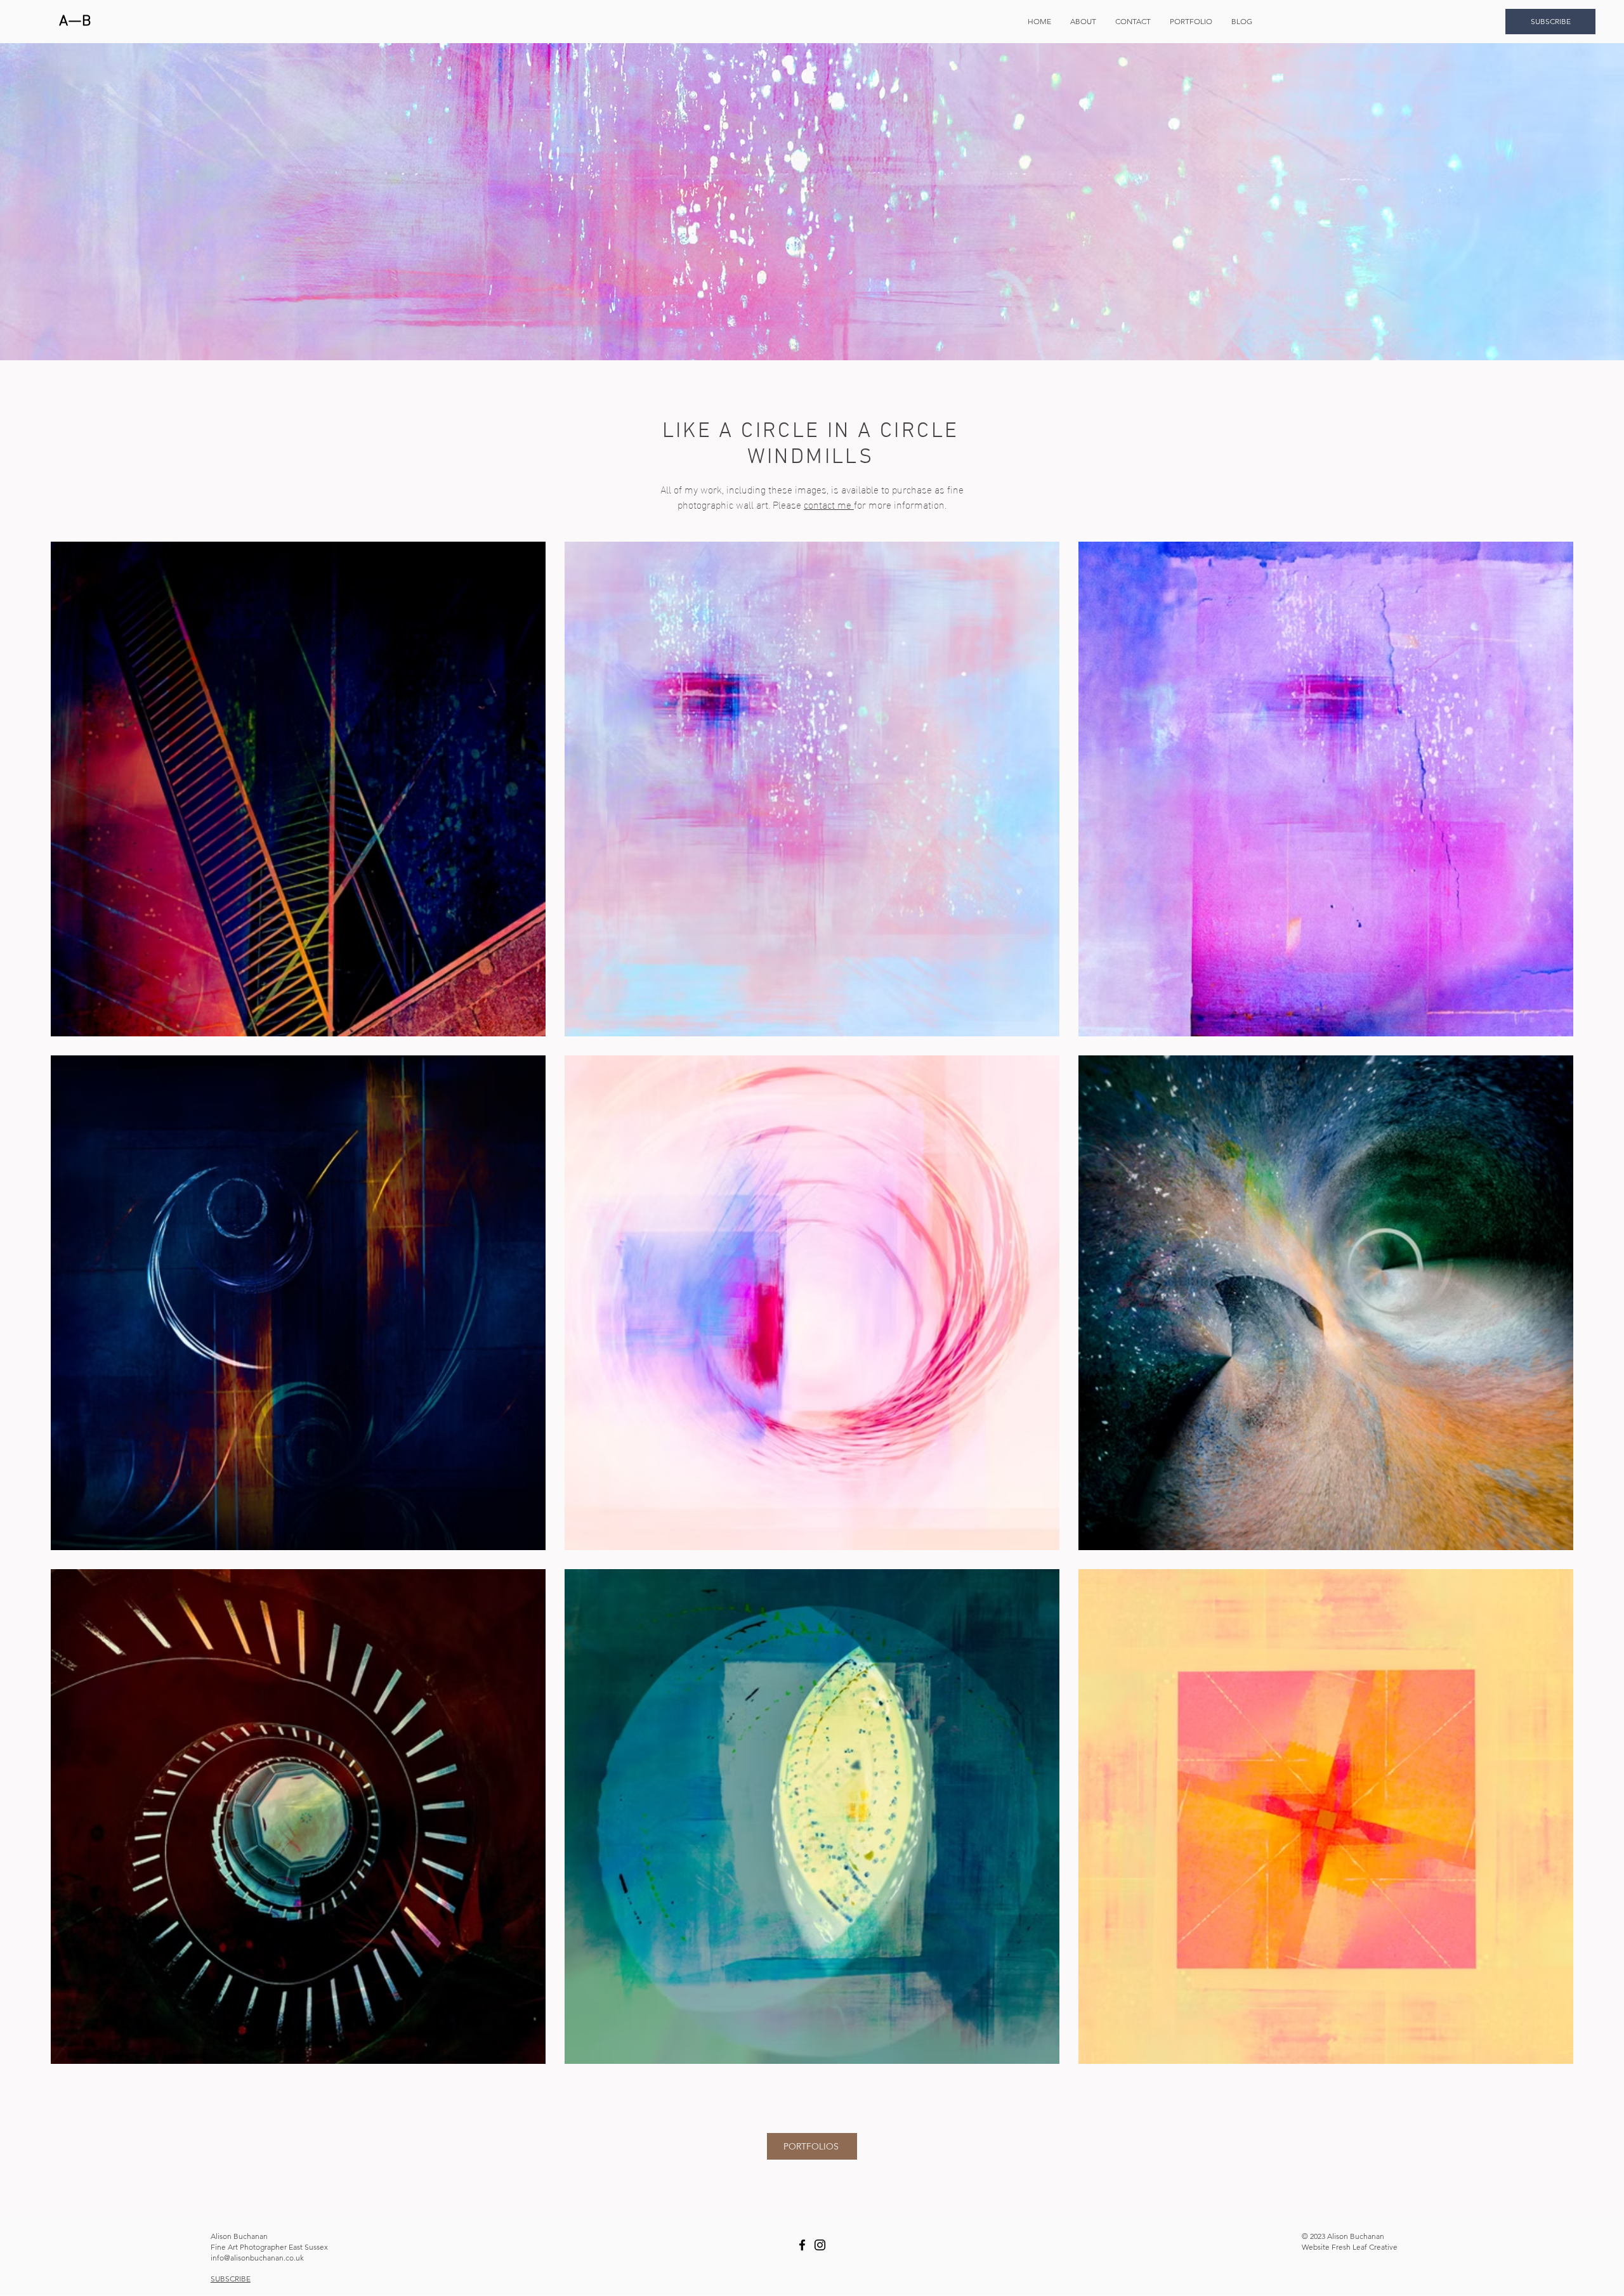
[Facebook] (802, 2245)
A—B (75, 22)
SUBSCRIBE (231, 2279)
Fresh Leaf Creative (1365, 2247)
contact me (829, 504)
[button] (1191, 22)
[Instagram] (820, 2245)
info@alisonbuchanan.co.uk (257, 2258)
